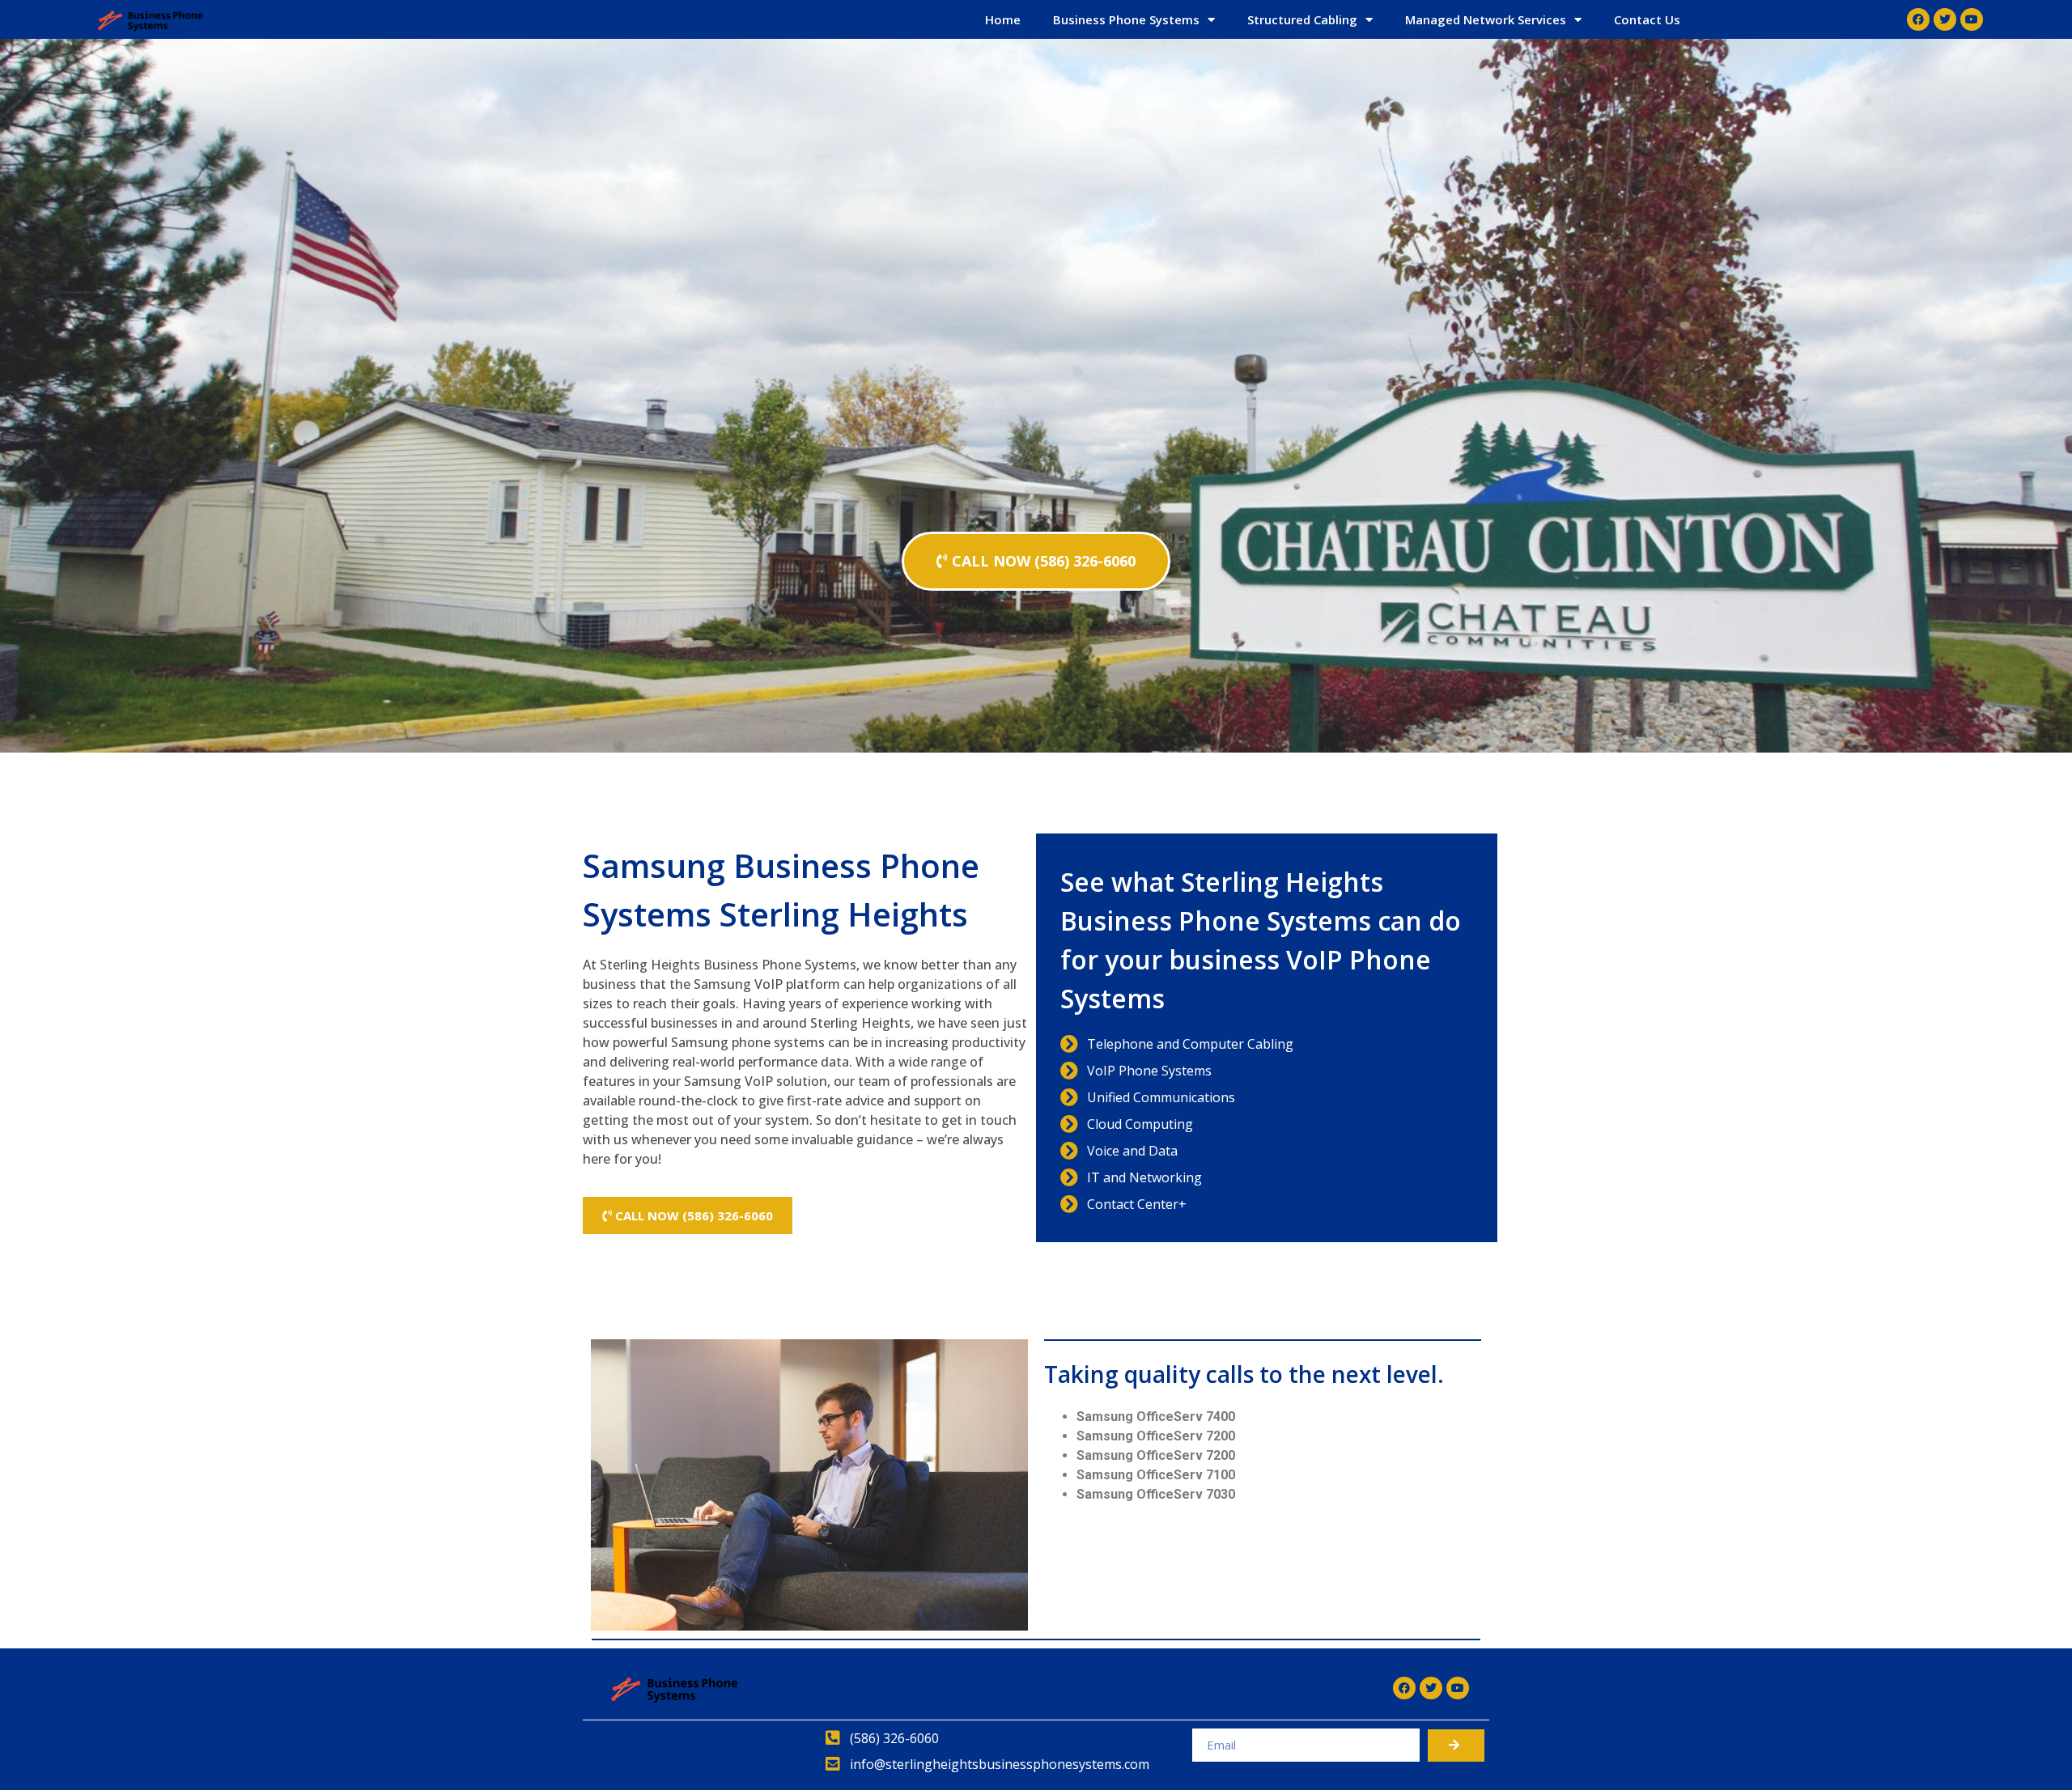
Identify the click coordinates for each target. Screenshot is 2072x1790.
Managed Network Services (1486, 19)
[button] (1036, 561)
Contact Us (1647, 19)
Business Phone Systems (1126, 19)
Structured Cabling (1302, 19)
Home (1003, 19)
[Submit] (1456, 1745)
